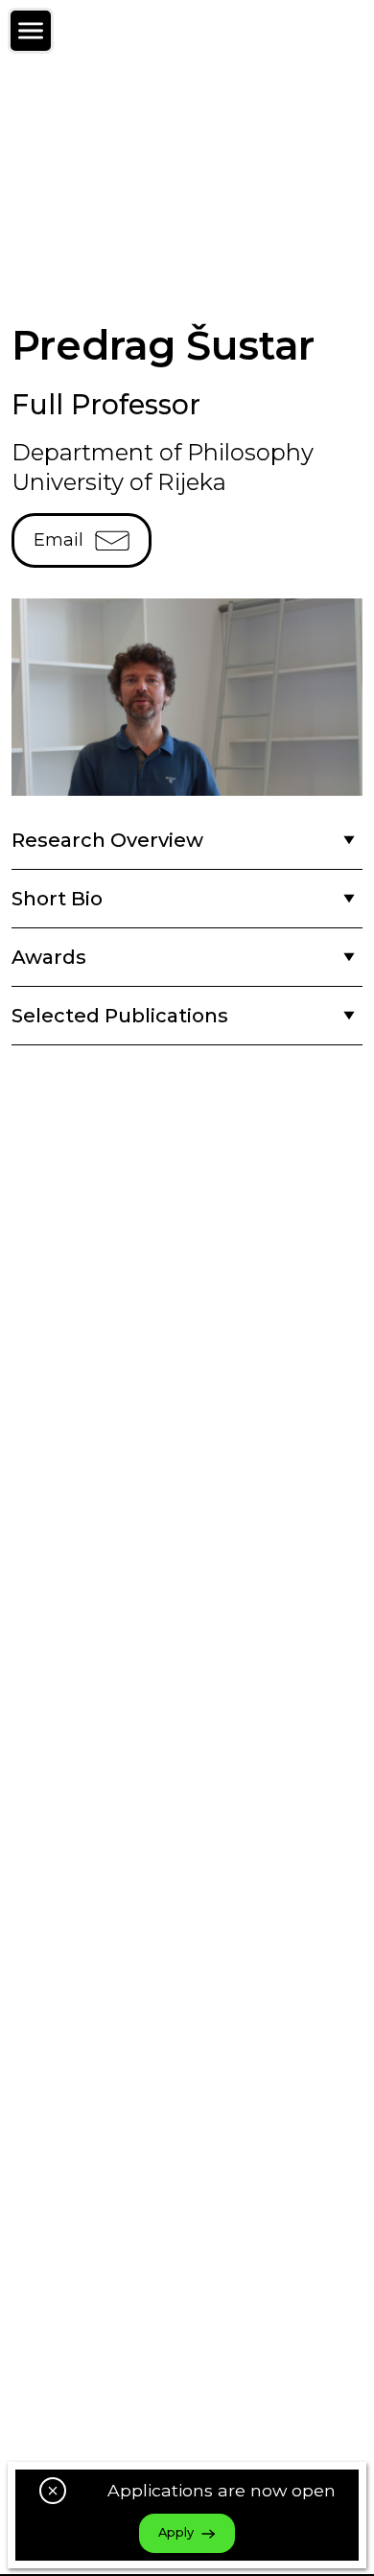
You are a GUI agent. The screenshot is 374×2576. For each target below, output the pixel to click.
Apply (176, 2532)
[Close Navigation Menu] (31, 31)
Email (58, 540)
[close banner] (53, 2491)
